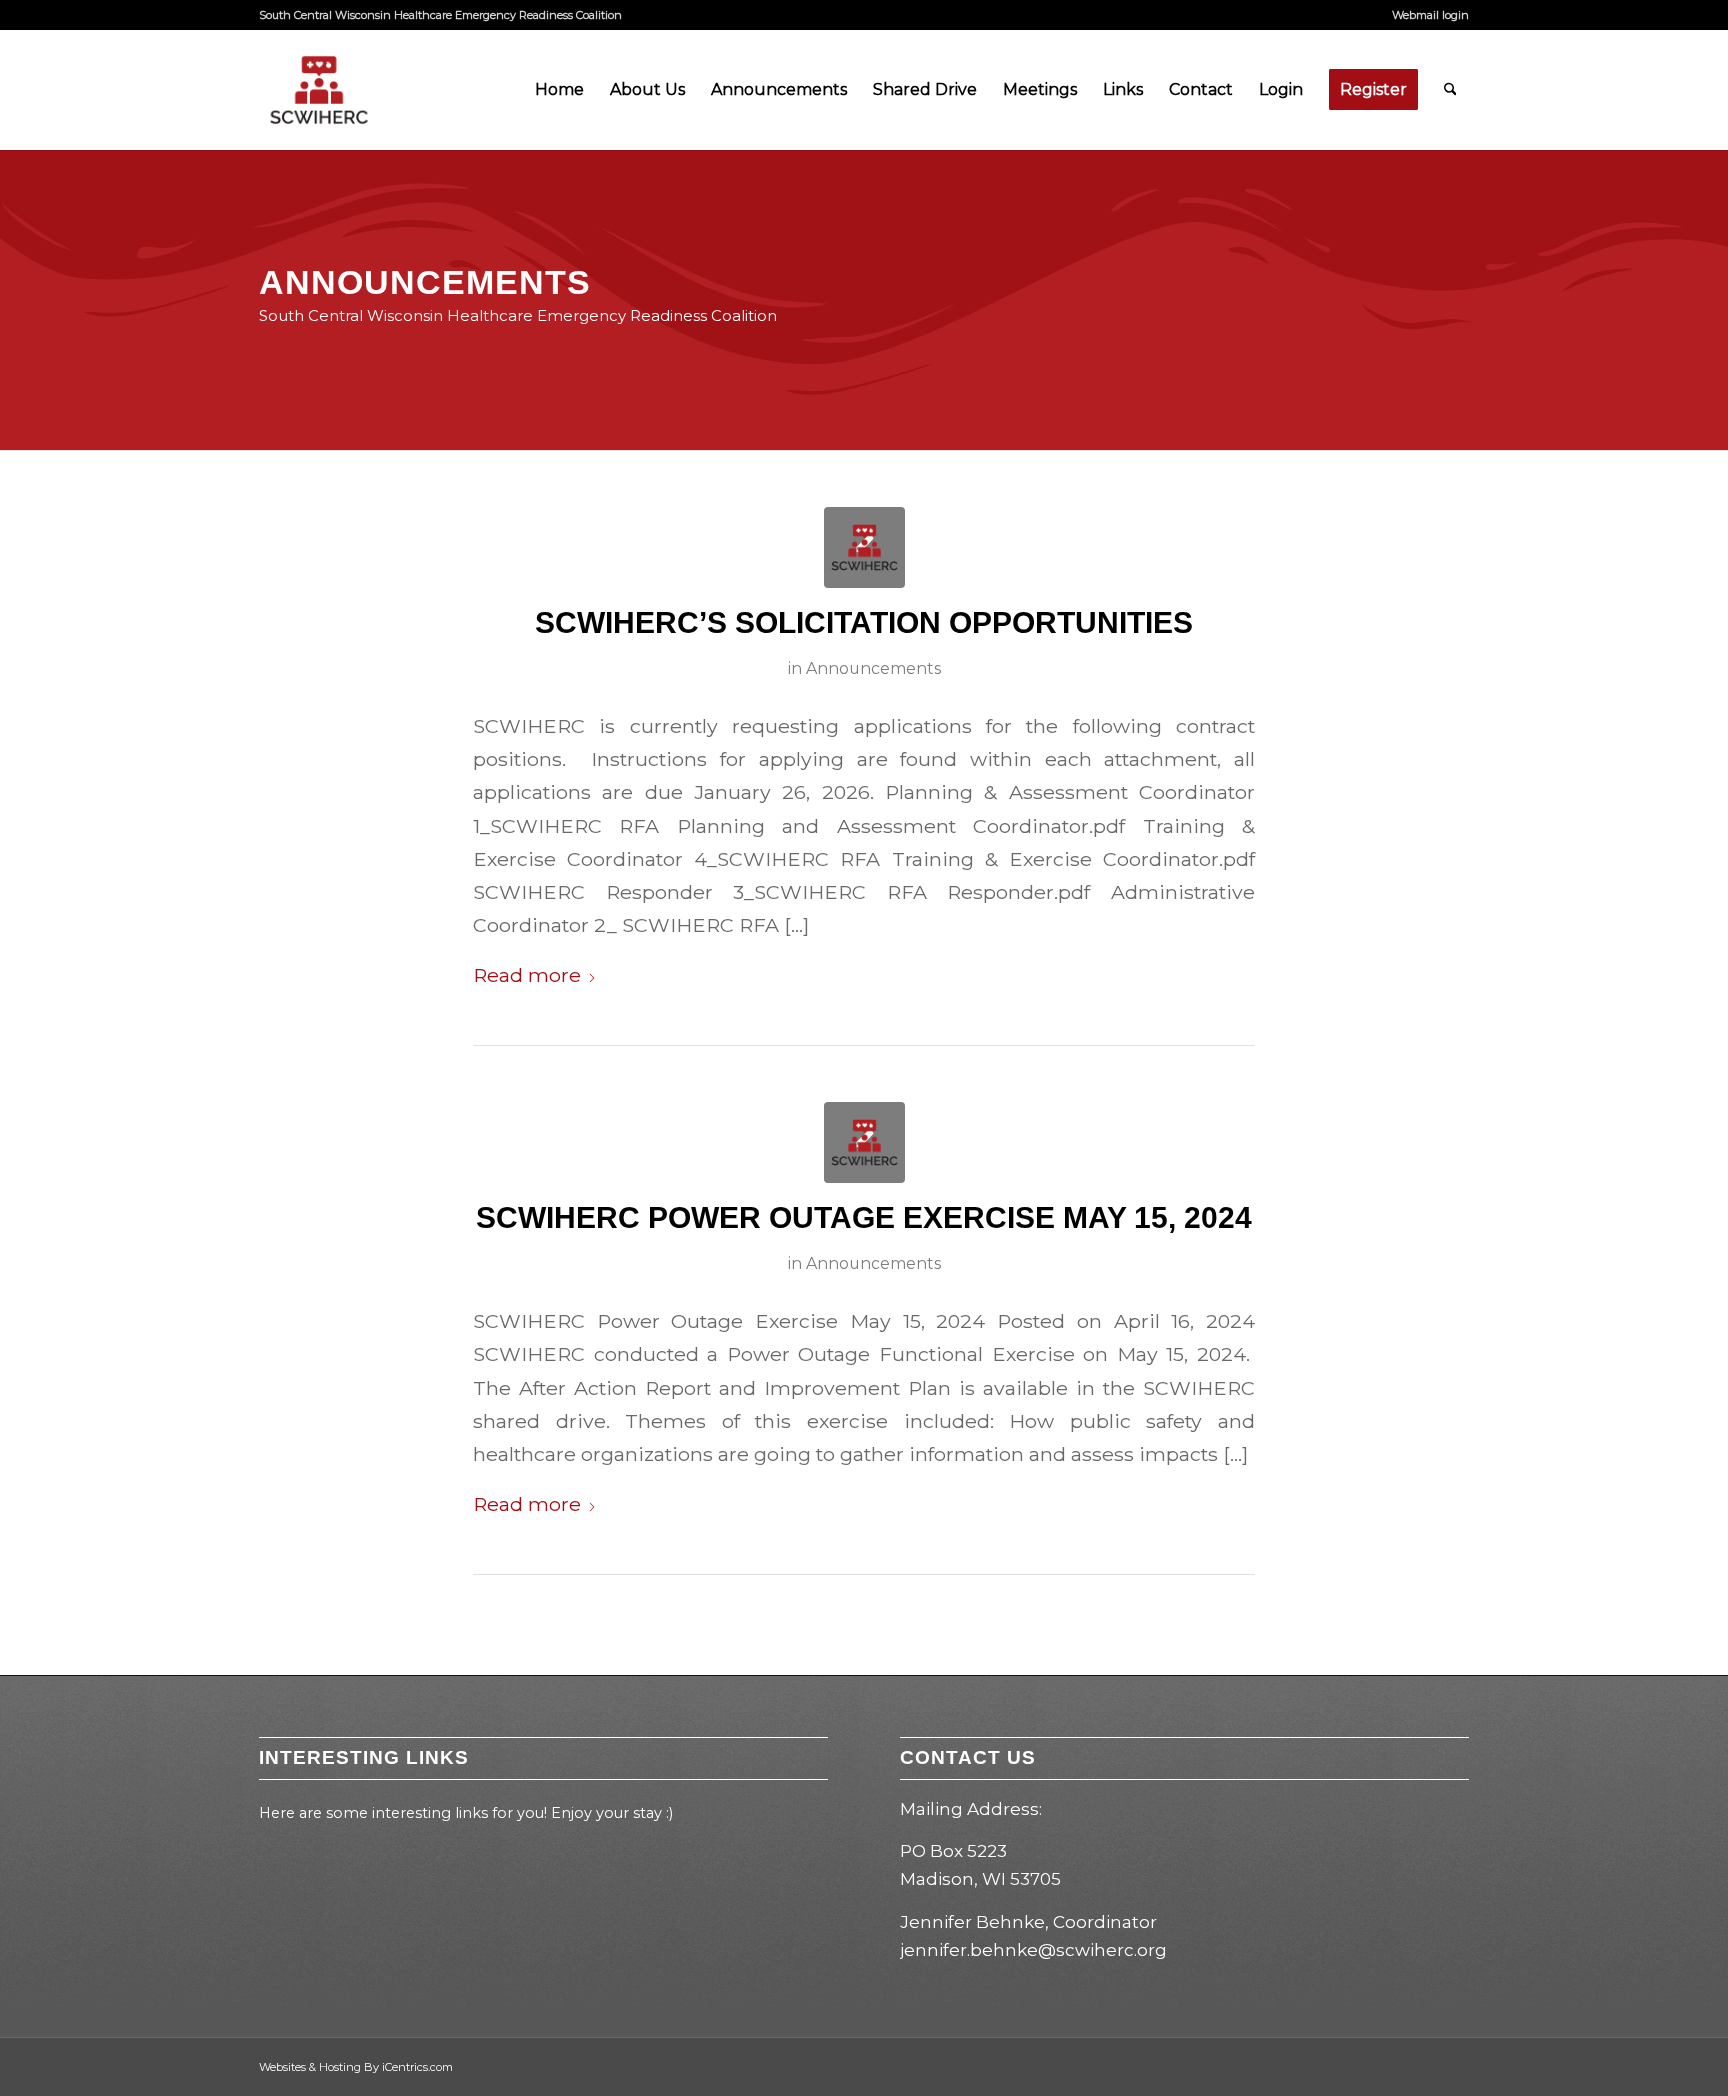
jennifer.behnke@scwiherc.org (1033, 1950)
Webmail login (1430, 15)
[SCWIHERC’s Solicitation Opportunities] (864, 547)
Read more (527, 975)
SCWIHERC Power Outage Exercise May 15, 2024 (864, 1217)
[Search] (1450, 90)
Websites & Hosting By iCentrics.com (356, 2067)
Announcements (873, 668)
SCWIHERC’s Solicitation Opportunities (864, 622)
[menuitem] (1425, 15)
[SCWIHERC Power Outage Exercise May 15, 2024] (864, 1142)
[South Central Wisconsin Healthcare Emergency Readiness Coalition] (319, 90)
